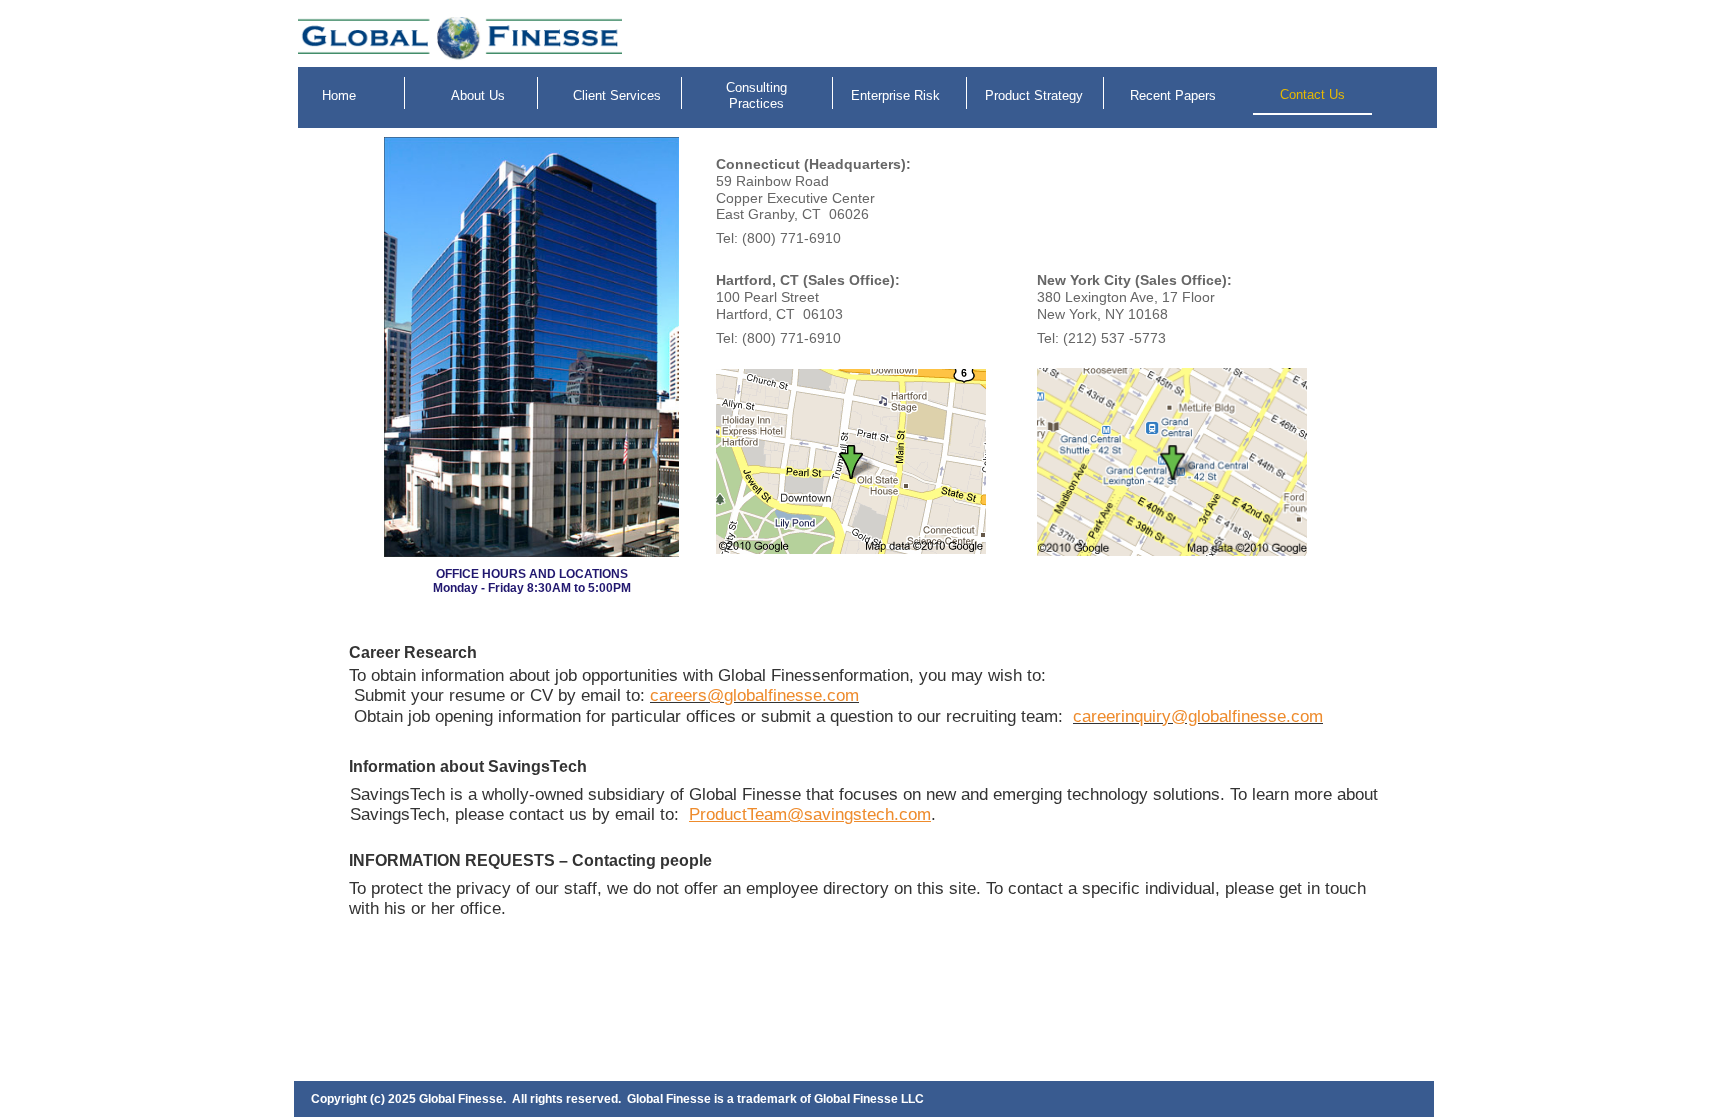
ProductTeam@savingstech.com (810, 814)
